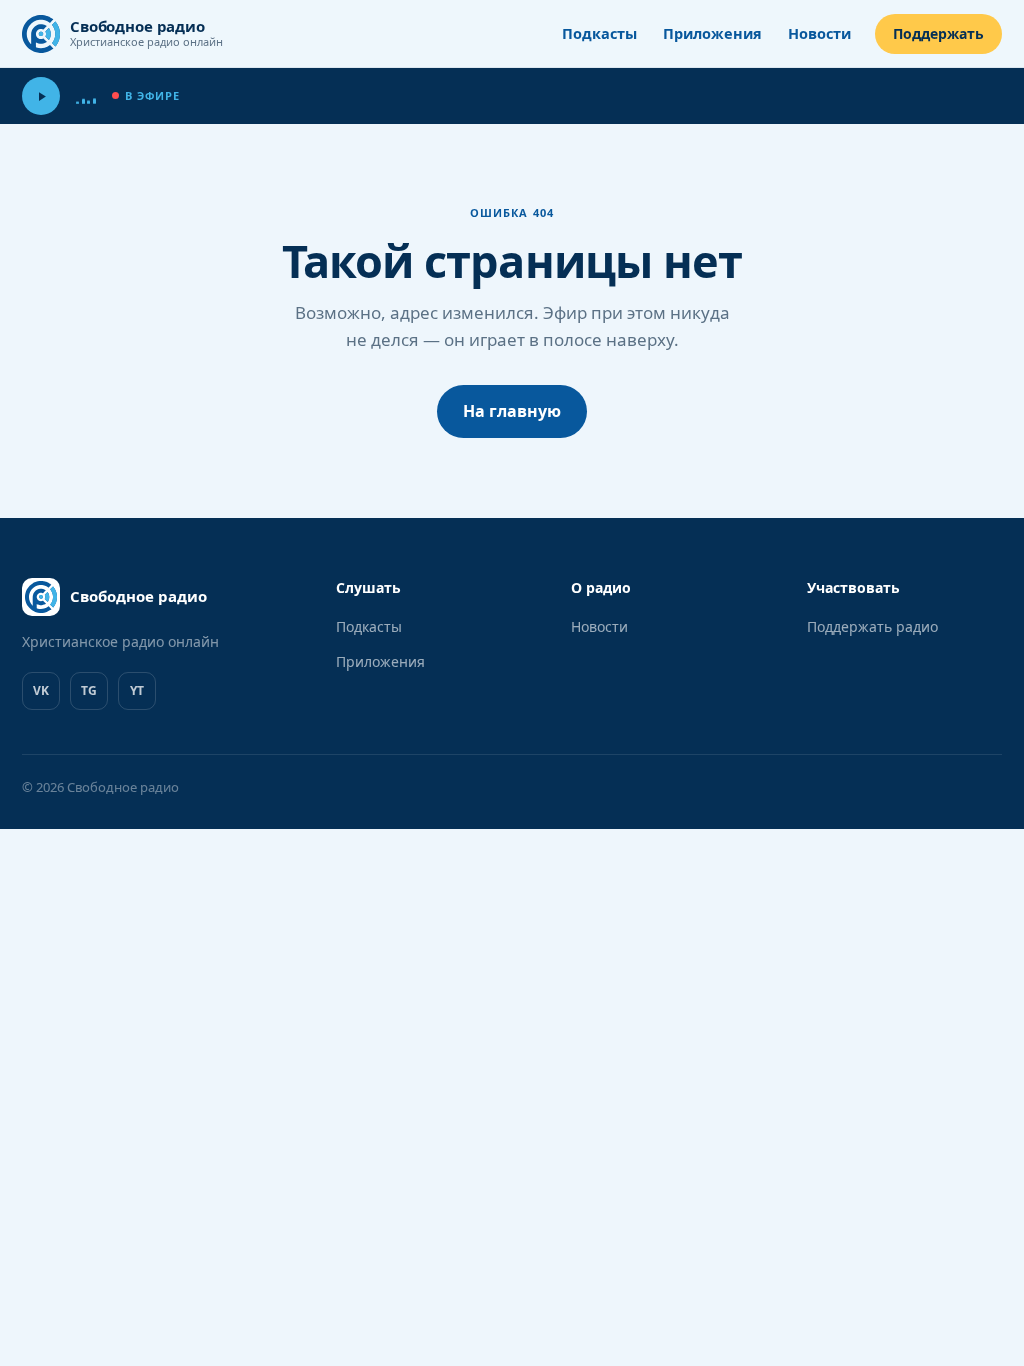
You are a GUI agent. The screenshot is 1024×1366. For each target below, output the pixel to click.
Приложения (712, 33)
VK (41, 690)
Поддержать (938, 33)
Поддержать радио (872, 626)
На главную (512, 411)
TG (89, 690)
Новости (819, 33)
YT (137, 690)
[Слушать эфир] (41, 96)
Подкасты (599, 33)
